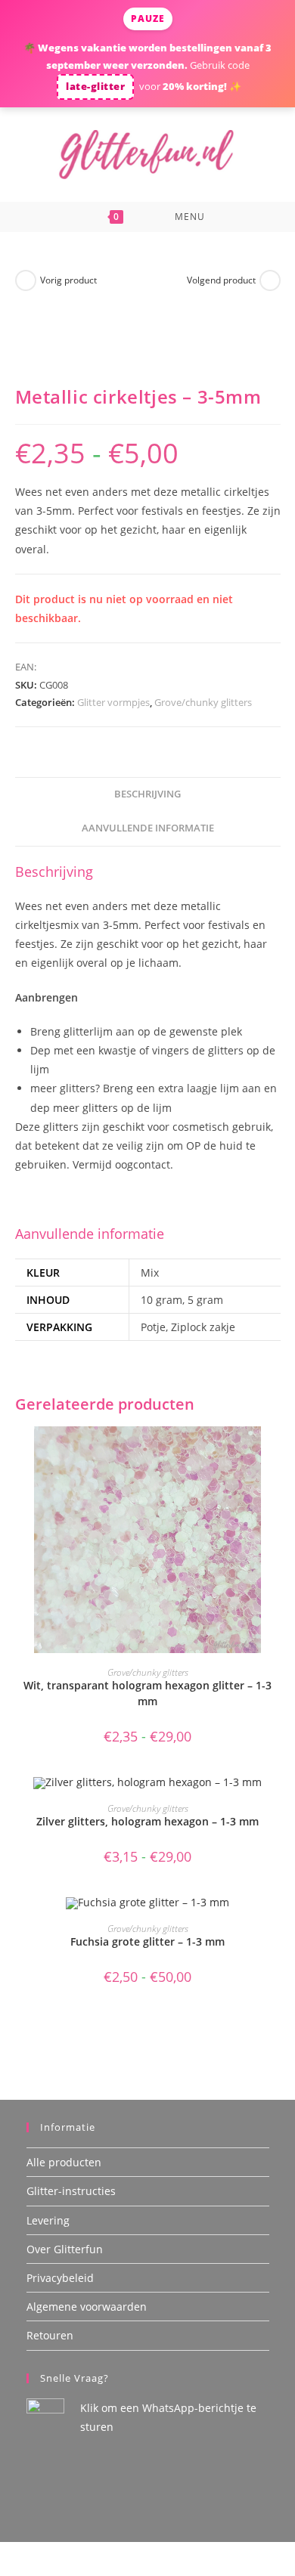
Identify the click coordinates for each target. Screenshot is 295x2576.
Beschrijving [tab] (147, 794)
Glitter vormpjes (113, 702)
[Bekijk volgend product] (270, 280)
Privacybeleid (60, 2278)
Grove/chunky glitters (203, 702)
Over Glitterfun (65, 2249)
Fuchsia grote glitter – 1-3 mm (147, 1941)
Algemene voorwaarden (87, 2307)
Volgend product (221, 280)
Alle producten (64, 2162)
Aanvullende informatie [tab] (148, 828)
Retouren (50, 2335)
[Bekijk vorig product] (26, 280)
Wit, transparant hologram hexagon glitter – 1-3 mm (147, 1693)
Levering (48, 2220)
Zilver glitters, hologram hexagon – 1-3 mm (147, 1821)
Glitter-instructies (71, 2191)
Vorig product (68, 280)
